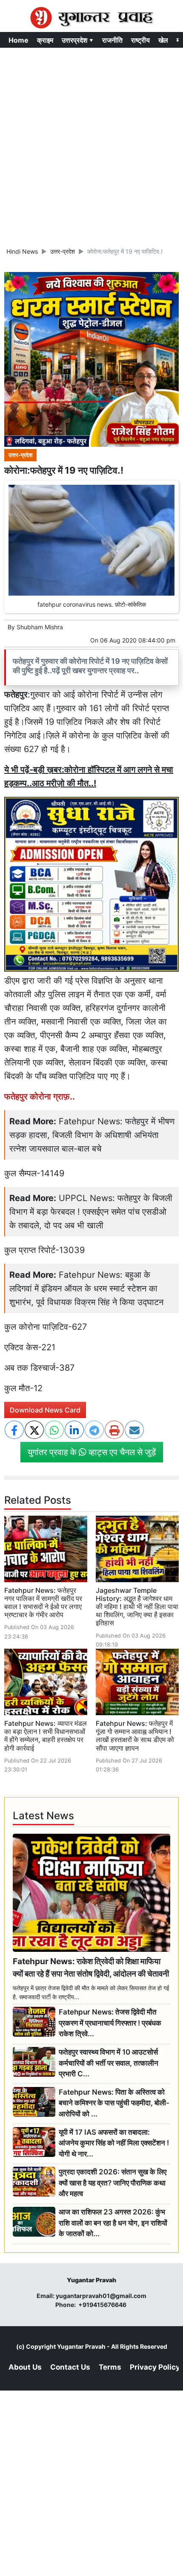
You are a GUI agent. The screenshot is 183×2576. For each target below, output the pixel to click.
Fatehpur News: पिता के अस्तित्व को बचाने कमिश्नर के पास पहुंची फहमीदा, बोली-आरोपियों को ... (114, 2103)
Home (19, 40)
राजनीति (112, 40)
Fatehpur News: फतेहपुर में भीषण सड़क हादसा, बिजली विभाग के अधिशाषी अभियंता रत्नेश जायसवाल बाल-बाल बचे (92, 1135)
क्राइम (45, 40)
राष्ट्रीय (140, 40)
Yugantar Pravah (81, 2346)
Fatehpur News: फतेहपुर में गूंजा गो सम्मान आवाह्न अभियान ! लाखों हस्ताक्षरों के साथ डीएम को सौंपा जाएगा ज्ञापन (135, 1736)
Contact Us (70, 2367)
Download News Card (45, 1410)
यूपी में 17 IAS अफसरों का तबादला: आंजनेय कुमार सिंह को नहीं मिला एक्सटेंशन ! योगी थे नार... (114, 2143)
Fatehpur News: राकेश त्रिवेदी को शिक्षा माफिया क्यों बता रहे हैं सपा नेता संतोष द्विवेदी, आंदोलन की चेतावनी (91, 1967)
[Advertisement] (91, 144)
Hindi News (22, 251)
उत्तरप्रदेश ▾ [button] (78, 40)
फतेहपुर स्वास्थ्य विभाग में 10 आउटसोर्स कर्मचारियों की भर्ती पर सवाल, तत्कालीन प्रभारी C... (109, 2063)
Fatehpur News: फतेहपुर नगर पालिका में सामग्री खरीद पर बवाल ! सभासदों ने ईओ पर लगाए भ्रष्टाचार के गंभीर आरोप (43, 1603)
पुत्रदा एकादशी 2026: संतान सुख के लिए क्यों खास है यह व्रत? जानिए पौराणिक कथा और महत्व (113, 2183)
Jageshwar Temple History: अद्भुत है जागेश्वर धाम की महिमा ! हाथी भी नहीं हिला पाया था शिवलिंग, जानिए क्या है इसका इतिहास (137, 1607)
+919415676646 (103, 2305)
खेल (163, 40)
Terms (110, 2367)
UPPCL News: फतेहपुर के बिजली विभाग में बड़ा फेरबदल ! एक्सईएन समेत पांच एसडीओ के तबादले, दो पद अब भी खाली (91, 1212)
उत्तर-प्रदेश (63, 251)
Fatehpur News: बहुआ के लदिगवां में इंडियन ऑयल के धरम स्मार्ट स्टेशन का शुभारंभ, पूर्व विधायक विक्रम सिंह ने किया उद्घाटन (86, 1288)
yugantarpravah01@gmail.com (101, 2296)
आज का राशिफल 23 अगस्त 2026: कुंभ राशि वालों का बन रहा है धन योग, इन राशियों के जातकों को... (113, 2223)
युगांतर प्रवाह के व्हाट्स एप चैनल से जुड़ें (92, 1452)
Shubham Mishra (40, 627)
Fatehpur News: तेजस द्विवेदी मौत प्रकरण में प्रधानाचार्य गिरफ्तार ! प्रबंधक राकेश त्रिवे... (110, 2023)
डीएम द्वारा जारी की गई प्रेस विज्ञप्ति (60, 981)
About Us (25, 2367)
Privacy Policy (155, 2367)
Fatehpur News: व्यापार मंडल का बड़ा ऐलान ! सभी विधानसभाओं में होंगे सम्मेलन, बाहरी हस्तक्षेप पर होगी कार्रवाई (46, 1736)
